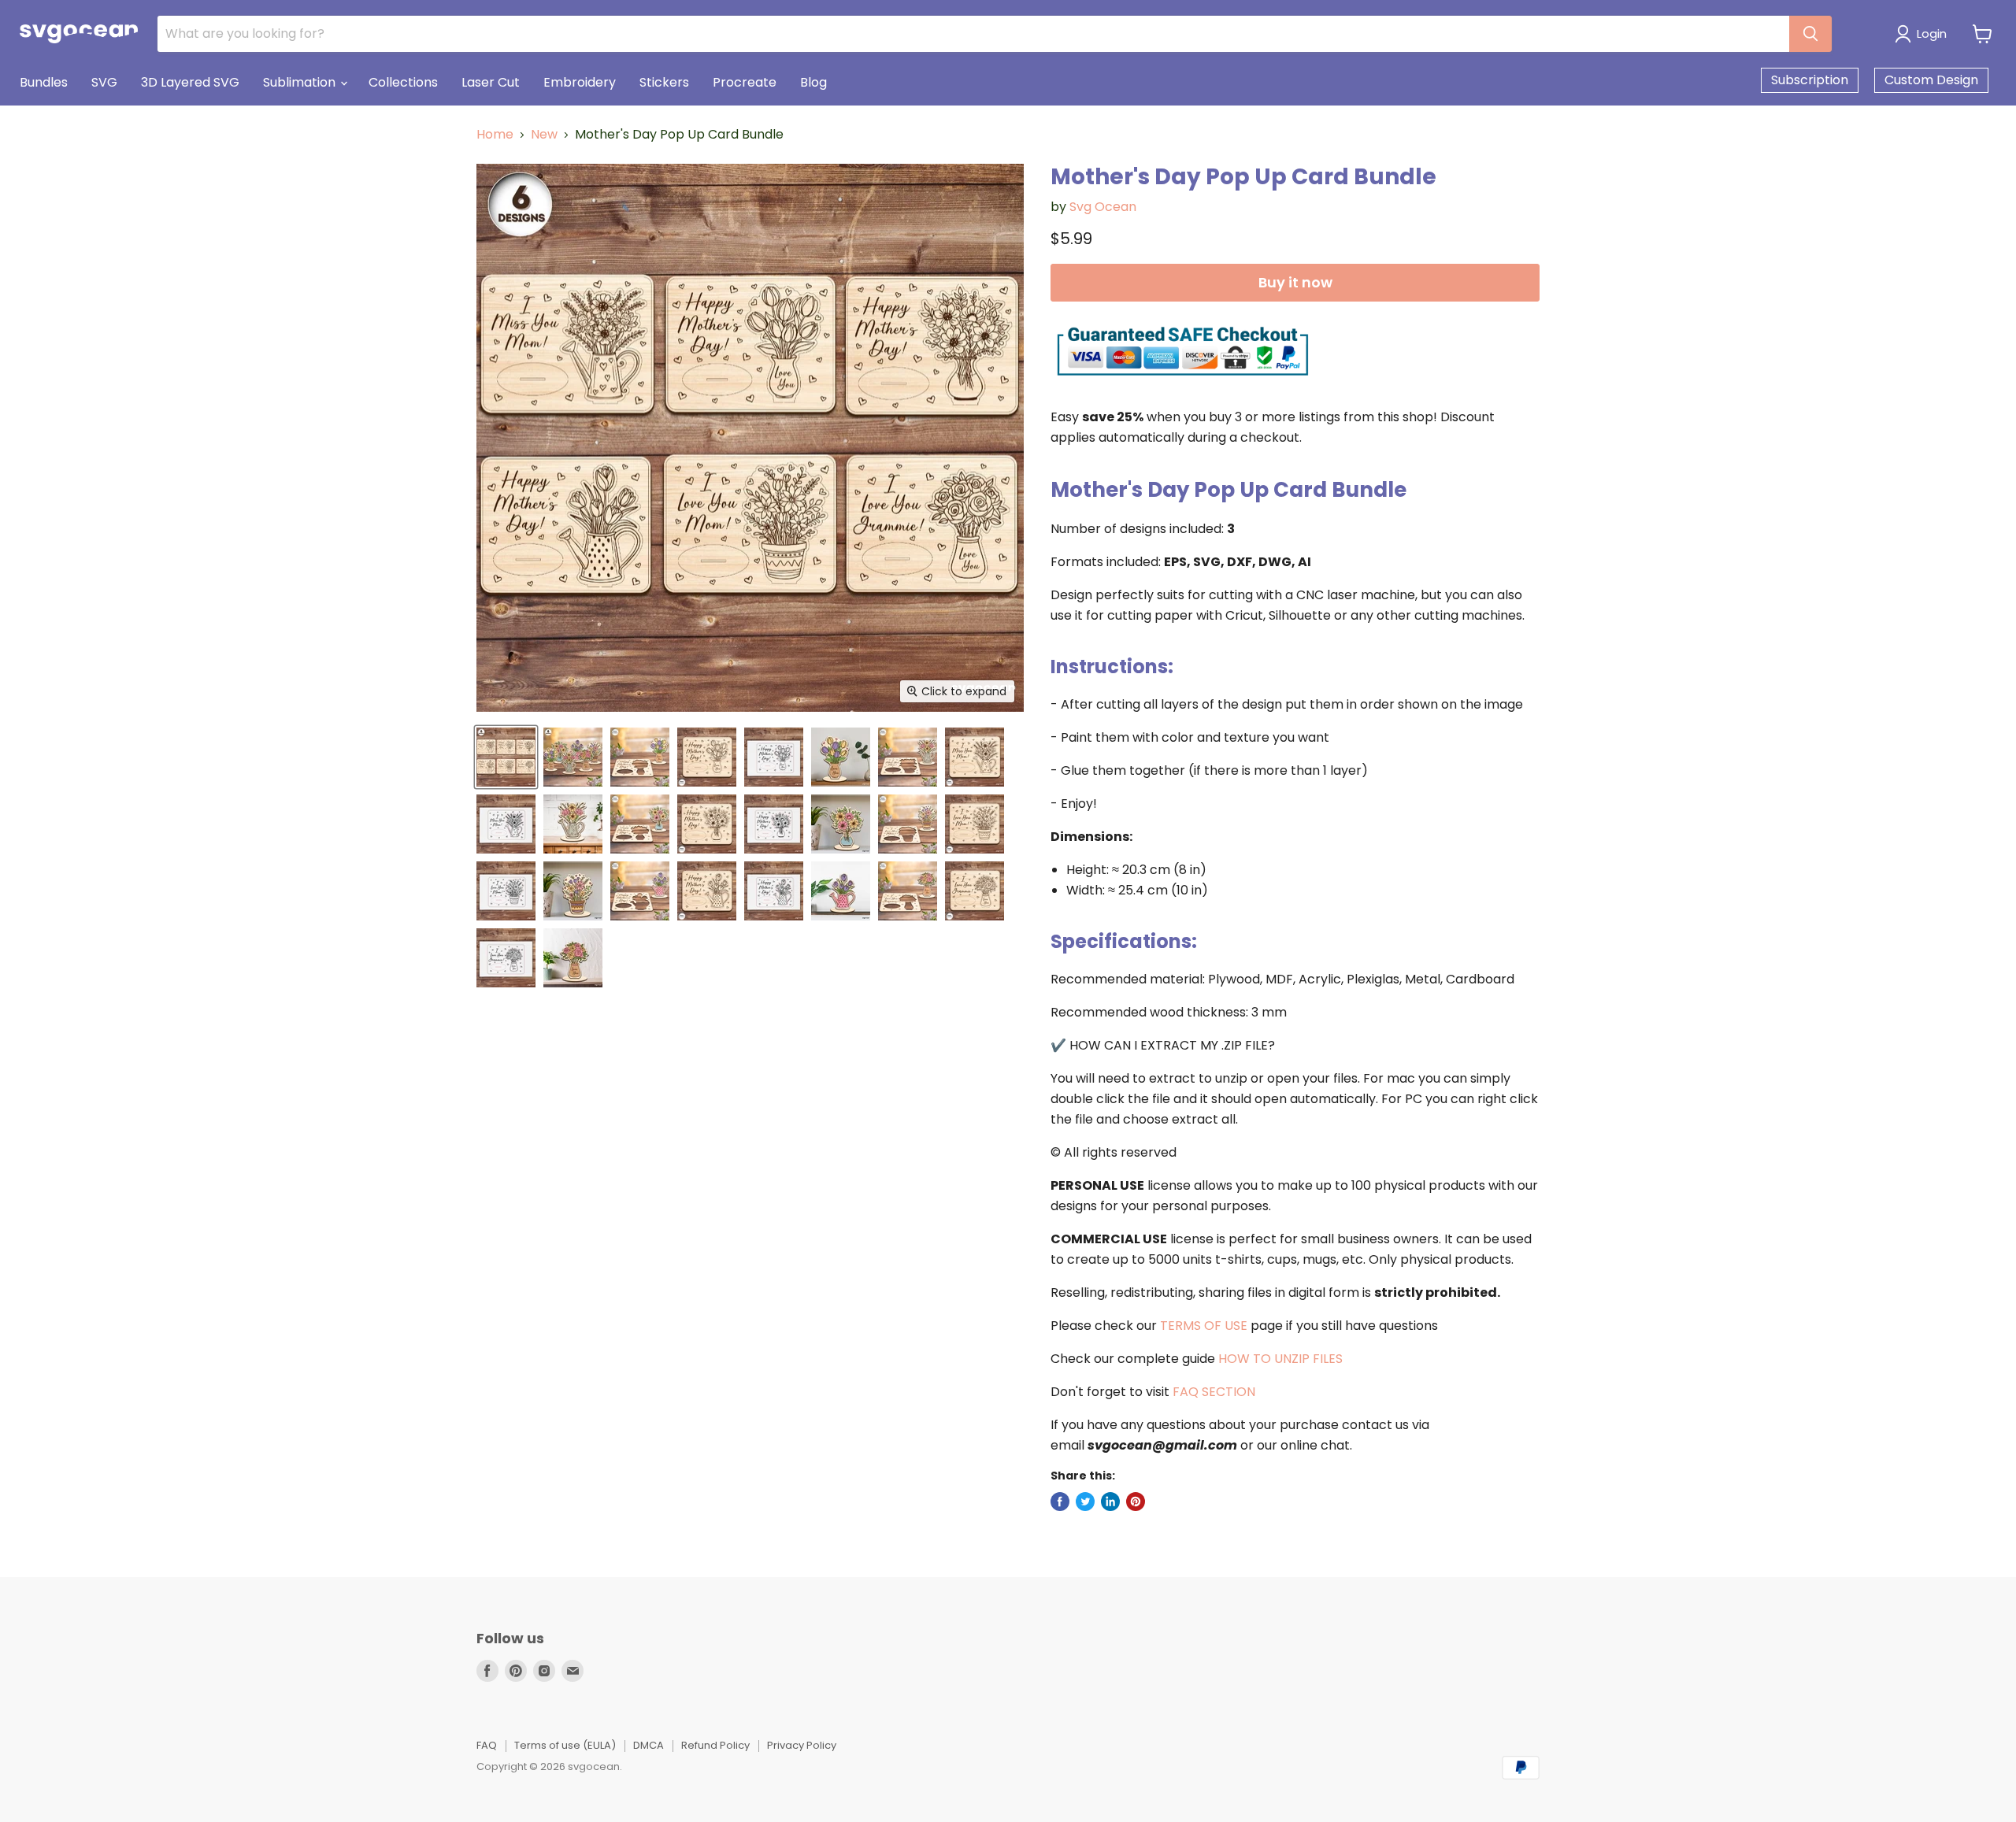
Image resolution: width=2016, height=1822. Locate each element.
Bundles (44, 82)
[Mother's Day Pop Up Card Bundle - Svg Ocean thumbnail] (506, 757)
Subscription (1810, 80)
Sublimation (301, 82)
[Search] (1810, 34)
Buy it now (1295, 282)
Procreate (745, 82)
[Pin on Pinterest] (1136, 1502)
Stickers (664, 82)
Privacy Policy (802, 1745)
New (544, 135)
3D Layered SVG (190, 82)
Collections (403, 82)
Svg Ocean (1103, 207)
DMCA (649, 1745)
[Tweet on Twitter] (1085, 1502)
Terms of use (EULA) (565, 1745)
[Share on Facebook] (1060, 1502)
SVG (104, 82)
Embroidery (580, 82)
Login (1932, 33)
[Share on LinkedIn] (1110, 1502)
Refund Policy (715, 1745)
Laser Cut (491, 82)
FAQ (487, 1745)
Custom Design (1931, 80)
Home (495, 135)
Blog (813, 82)
